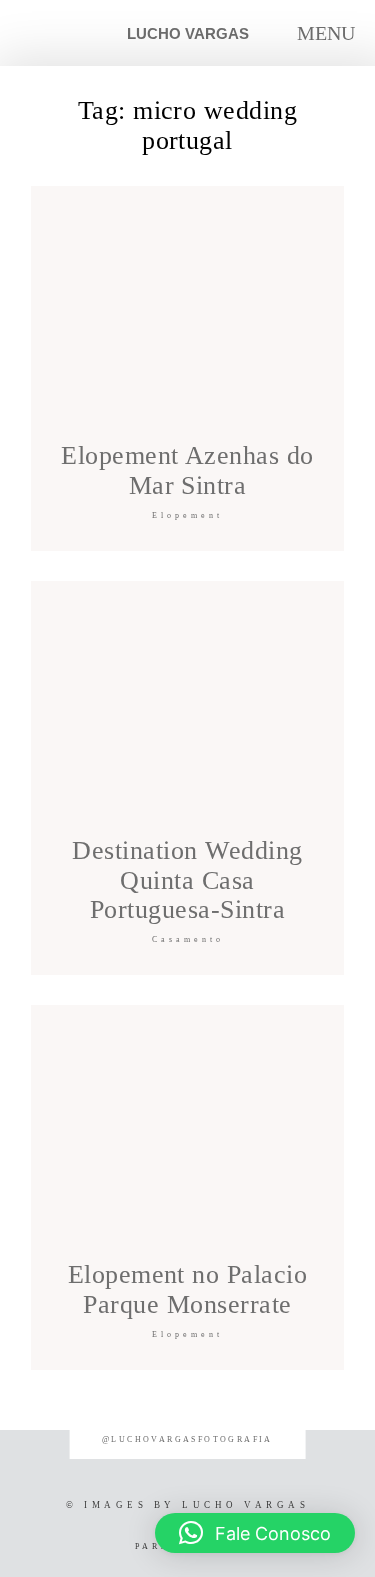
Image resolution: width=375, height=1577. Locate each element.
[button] (255, 1533)
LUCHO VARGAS (188, 33)
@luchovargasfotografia (187, 1439)
